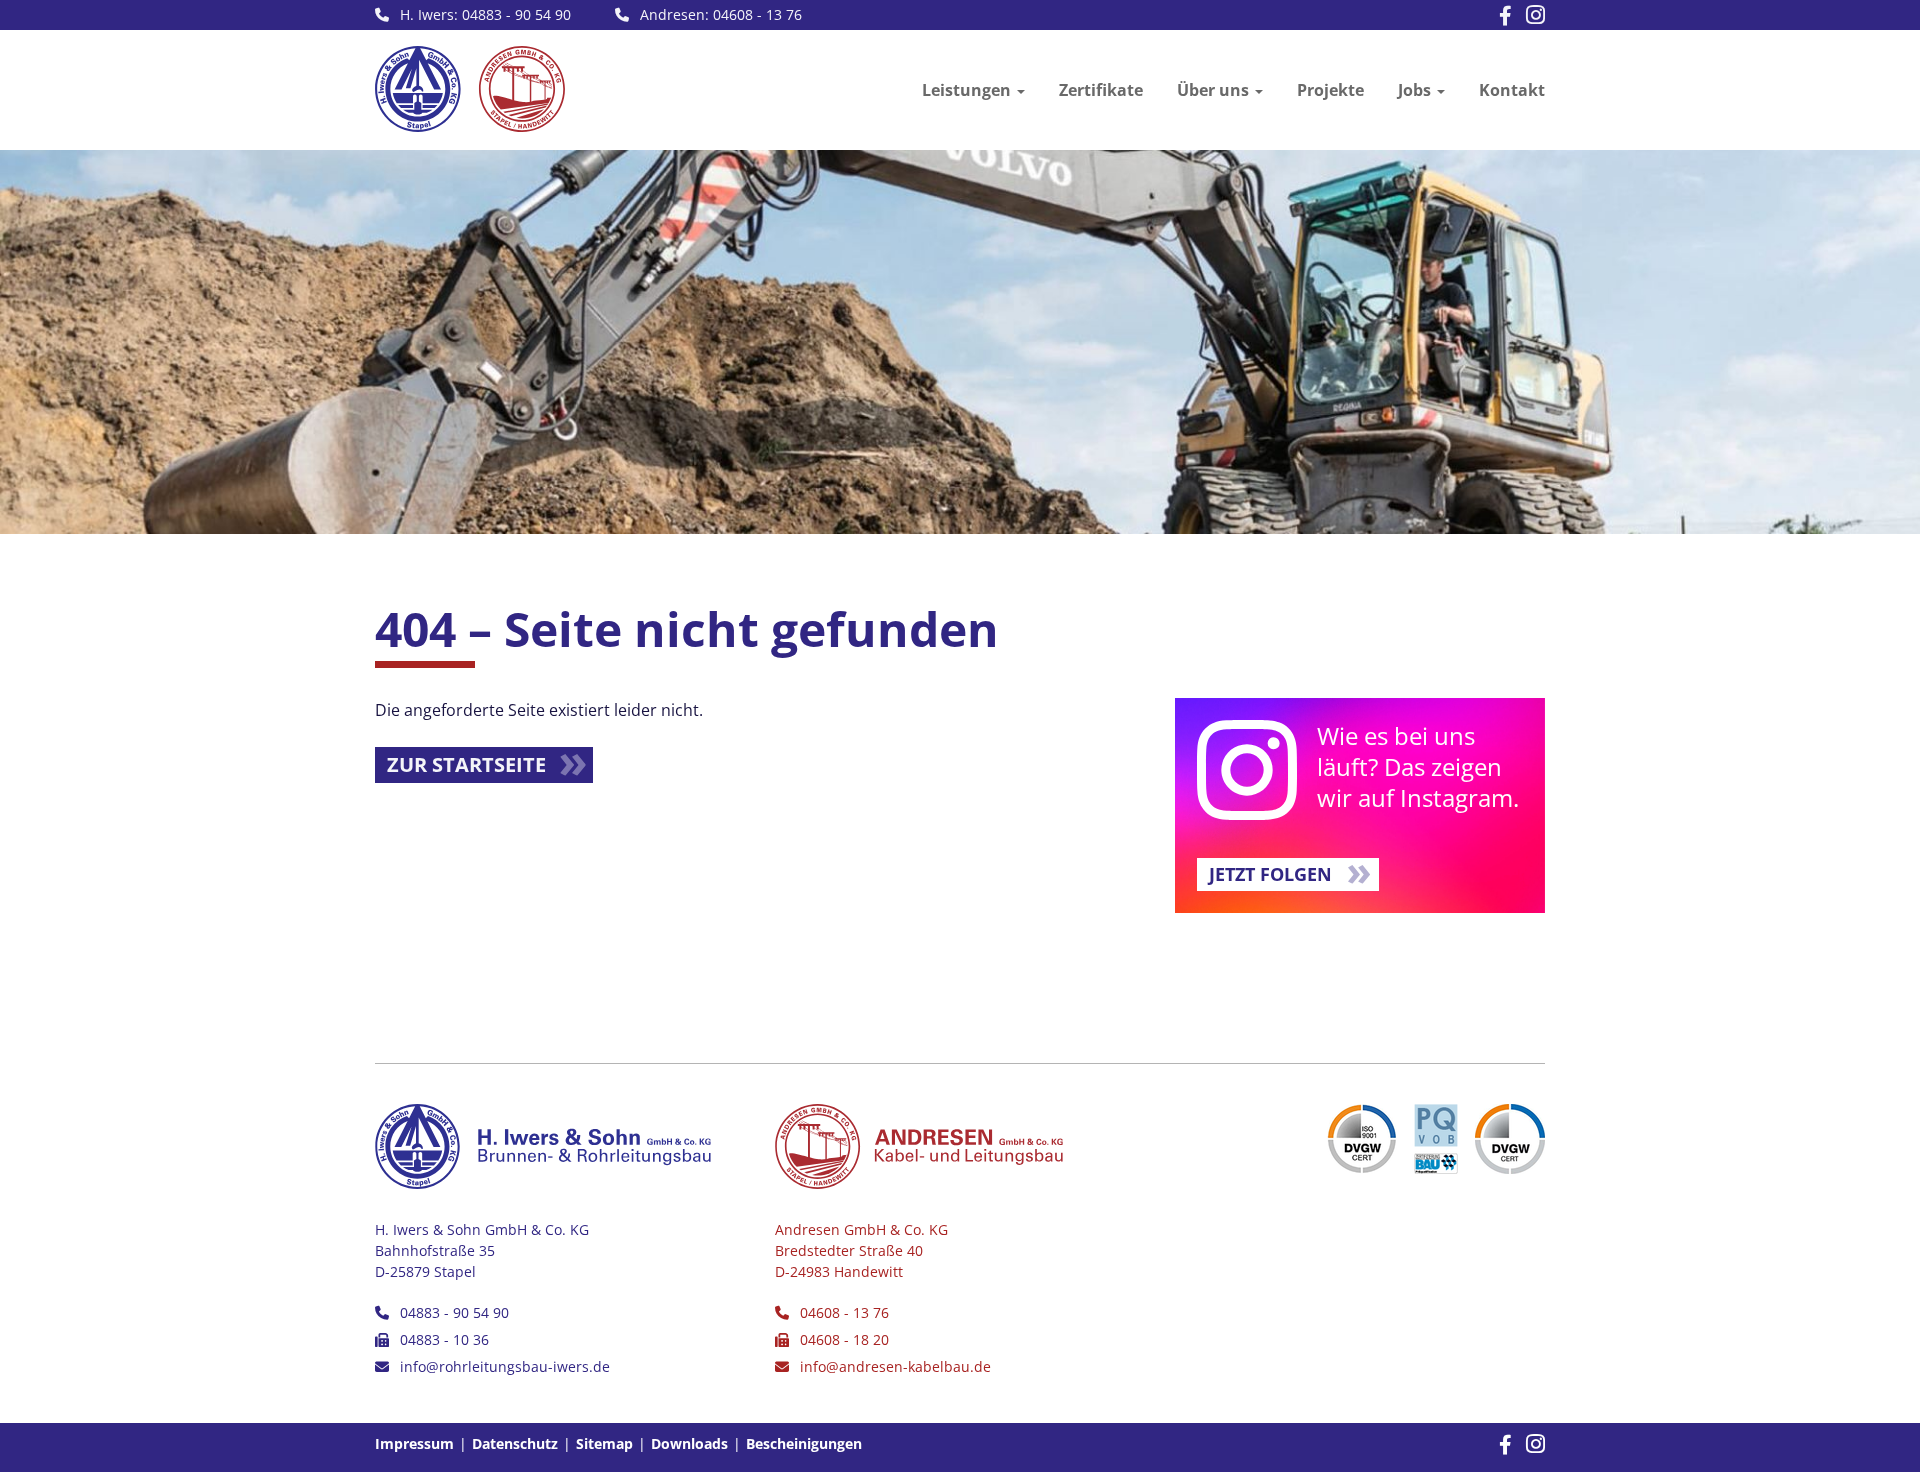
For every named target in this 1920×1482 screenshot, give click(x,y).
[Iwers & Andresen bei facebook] (1500, 17)
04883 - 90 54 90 (454, 1312)
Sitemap (604, 1443)
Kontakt (1512, 90)
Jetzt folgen (1270, 874)
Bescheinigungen (804, 1443)
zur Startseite (466, 764)
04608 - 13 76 (844, 1312)
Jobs (1414, 90)
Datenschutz (515, 1443)
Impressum (414, 1443)
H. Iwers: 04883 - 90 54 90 (485, 14)
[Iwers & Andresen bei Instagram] (1530, 16)
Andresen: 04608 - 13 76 (721, 14)
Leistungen (966, 90)
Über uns (1213, 90)
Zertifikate (1101, 90)
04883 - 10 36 (444, 1339)
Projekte (1330, 90)
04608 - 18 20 (844, 1339)
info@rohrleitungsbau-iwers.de (505, 1366)
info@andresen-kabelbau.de (895, 1366)
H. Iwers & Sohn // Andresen (470, 89)
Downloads (689, 1443)
